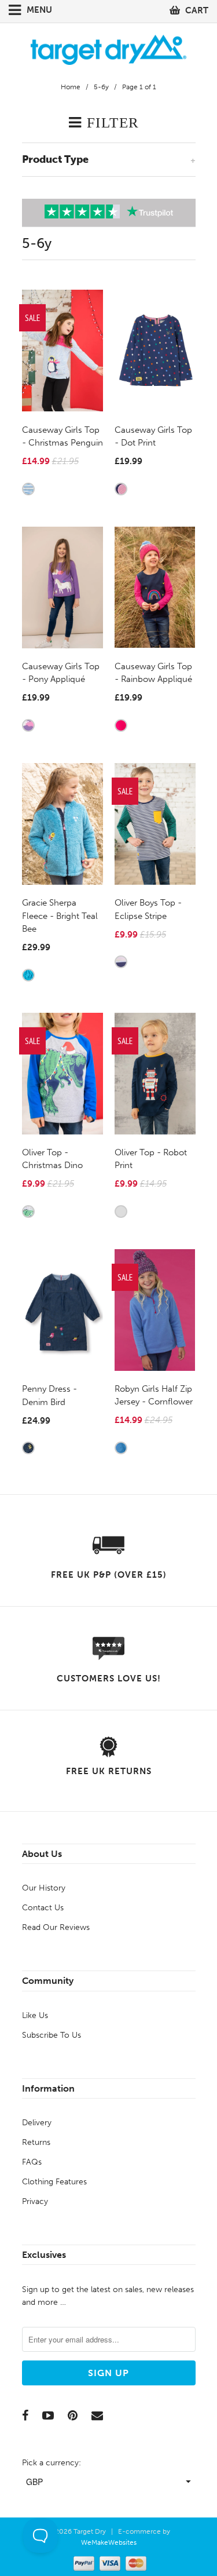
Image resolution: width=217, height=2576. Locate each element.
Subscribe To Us (52, 2035)
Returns (36, 2142)
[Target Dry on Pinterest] (73, 2416)
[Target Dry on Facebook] (25, 2416)
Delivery (37, 2123)
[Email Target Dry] (97, 2416)
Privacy (35, 2201)
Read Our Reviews (56, 1927)
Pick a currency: (52, 2463)
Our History (44, 1888)
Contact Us (43, 1908)
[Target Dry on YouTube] (48, 2416)
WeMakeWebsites (109, 2542)
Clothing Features (54, 2182)
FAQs (32, 2162)
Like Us (35, 2015)
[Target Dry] (109, 48)
